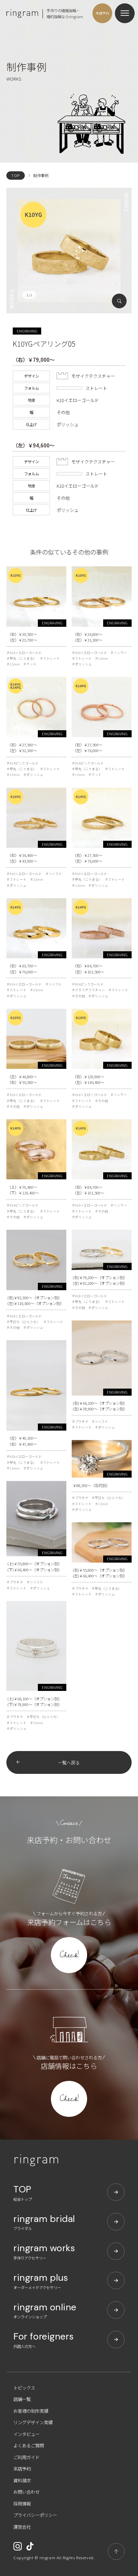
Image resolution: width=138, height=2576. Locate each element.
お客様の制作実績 (31, 2411)
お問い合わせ (26, 2492)
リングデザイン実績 (33, 2422)
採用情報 (22, 2503)
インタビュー (26, 2434)
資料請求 (22, 2480)
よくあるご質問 (29, 2445)
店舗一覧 (22, 2399)
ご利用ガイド (26, 2457)
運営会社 (22, 2527)
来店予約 (22, 2469)
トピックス (24, 2388)
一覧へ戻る (69, 1762)
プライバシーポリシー (35, 2515)
